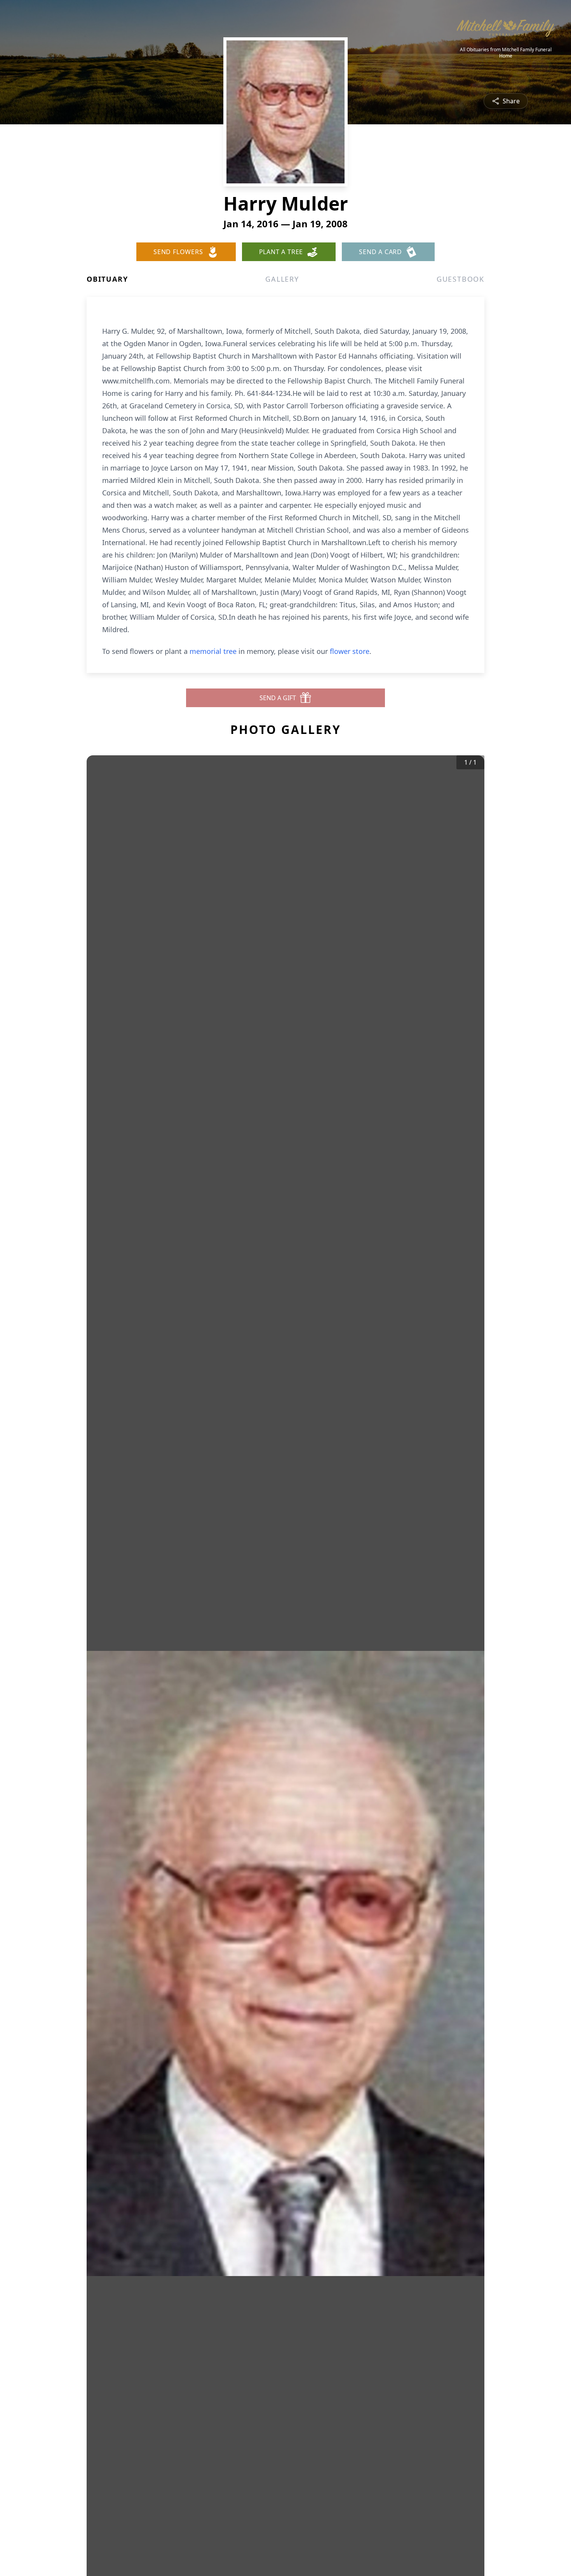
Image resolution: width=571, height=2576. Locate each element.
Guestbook (460, 279)
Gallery (282, 279)
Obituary (107, 279)
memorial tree (213, 651)
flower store (350, 651)
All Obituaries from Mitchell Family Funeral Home (506, 53)
